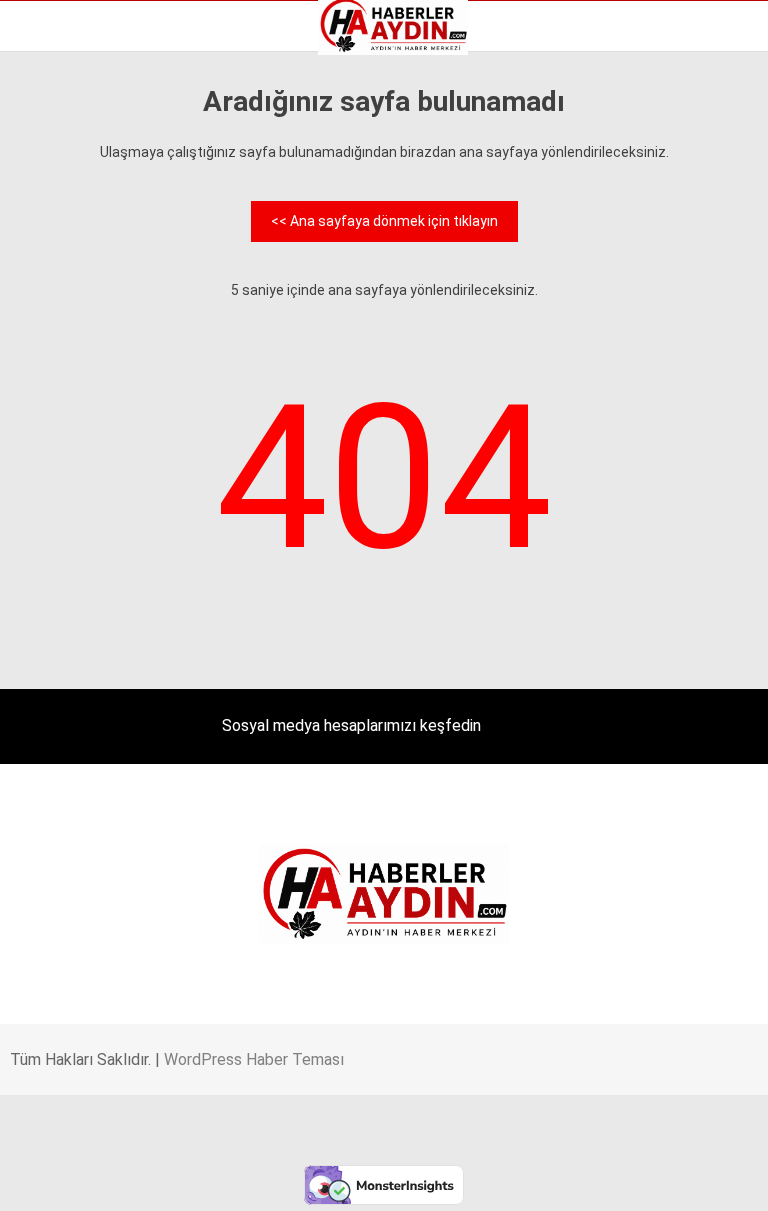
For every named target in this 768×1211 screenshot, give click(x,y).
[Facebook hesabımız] (124, 1178)
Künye (49, 281)
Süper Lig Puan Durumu (104, 323)
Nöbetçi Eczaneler (88, 302)
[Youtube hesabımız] (489, 1178)
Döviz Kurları (69, 218)
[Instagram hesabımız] (367, 1178)
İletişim (53, 260)
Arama (563, 97)
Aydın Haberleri (77, 155)
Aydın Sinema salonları (102, 197)
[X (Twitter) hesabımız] (246, 1178)
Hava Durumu (73, 239)
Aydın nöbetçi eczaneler (107, 176)
